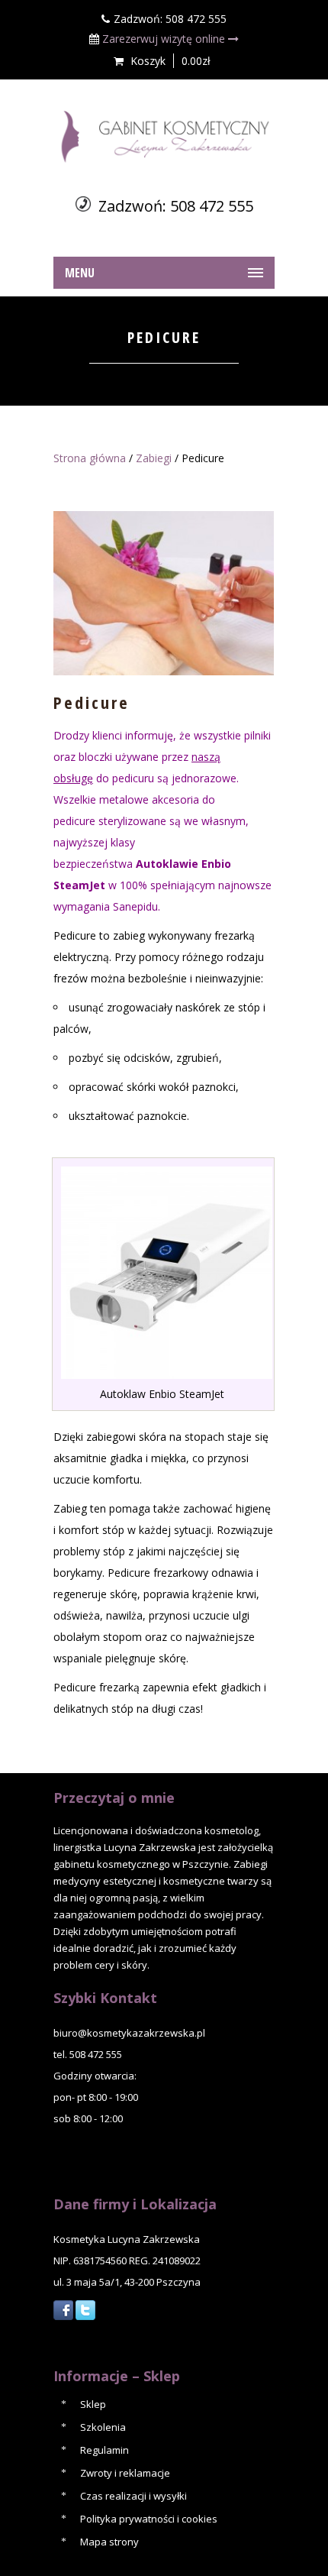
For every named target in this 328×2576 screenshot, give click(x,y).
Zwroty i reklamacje (125, 2473)
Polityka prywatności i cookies (149, 2519)
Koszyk (148, 61)
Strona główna (90, 458)
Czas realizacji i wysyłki (133, 2496)
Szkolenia (103, 2427)
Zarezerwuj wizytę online (165, 39)
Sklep (93, 2404)
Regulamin (105, 2450)
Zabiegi (154, 458)
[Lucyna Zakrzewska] (164, 137)
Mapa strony (109, 2542)
